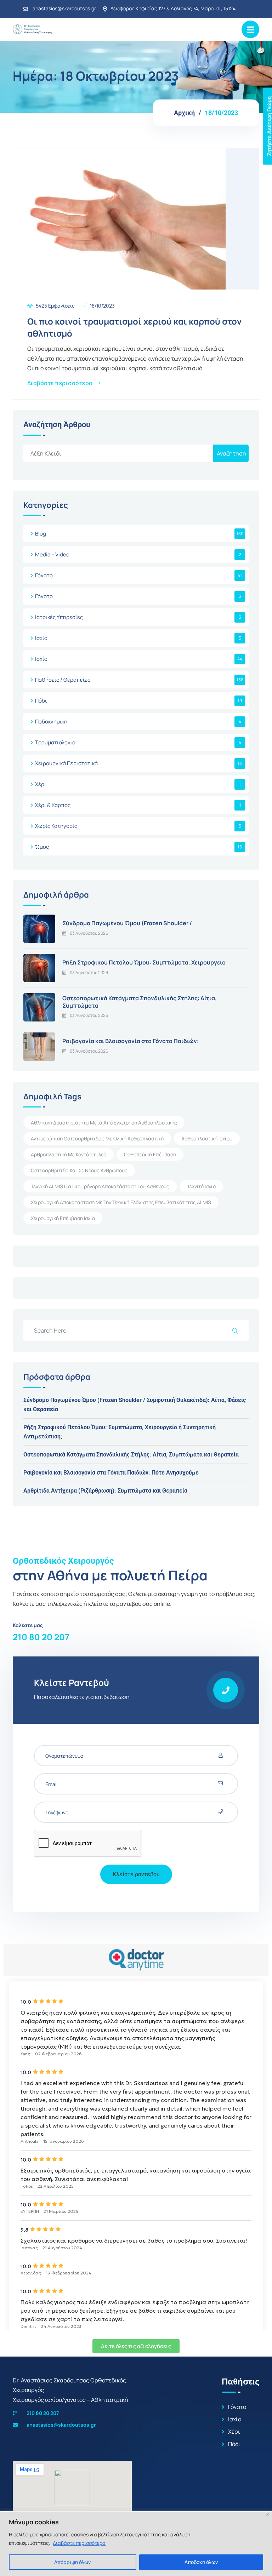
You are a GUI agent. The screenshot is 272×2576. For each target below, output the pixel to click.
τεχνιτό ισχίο (201, 1186)
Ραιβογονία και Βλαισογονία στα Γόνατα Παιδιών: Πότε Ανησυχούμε (111, 1473)
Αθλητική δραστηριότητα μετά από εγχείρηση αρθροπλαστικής (104, 1123)
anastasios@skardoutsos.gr (64, 8)
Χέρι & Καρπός (53, 805)
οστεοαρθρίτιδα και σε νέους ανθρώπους (79, 1170)
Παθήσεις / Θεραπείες (63, 680)
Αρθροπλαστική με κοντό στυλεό (69, 1154)
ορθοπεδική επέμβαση (150, 1154)
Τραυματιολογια (55, 742)
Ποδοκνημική (51, 722)
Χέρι (41, 784)
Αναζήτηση (231, 453)
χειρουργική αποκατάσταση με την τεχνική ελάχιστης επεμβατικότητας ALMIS (121, 1202)
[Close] (267, 2515)
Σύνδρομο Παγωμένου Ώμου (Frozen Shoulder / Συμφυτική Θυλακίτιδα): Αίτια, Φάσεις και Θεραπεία (135, 1405)
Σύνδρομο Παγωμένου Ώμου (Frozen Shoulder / (127, 923)
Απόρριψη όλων (72, 2562)
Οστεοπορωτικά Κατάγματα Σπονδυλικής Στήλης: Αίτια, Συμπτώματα (140, 1002)
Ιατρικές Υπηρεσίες (59, 617)
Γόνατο (44, 575)
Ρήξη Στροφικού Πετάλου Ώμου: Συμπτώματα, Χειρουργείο (144, 962)
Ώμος (42, 847)
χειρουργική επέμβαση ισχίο (63, 1218)
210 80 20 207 (41, 1637)
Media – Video (52, 554)
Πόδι (41, 701)
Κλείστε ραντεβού (136, 1874)
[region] (136, 2544)
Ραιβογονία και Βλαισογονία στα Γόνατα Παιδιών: (131, 1041)
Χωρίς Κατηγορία (56, 826)
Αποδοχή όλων (201, 2562)
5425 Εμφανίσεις (55, 306)
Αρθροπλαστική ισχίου (207, 1138)
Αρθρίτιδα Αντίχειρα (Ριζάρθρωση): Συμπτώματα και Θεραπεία (105, 1491)
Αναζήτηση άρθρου (57, 425)
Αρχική (184, 113)
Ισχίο (41, 638)
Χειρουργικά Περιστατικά (66, 763)
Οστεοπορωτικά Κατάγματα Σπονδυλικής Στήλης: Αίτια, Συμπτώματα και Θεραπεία (131, 1455)
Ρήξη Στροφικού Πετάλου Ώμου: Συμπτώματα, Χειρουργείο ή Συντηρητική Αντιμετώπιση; (120, 1432)
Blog (41, 534)
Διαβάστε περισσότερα (79, 2543)
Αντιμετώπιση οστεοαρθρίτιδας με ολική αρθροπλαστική (97, 1138)
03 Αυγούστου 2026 (89, 933)
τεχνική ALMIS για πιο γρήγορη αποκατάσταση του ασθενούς (100, 1186)
